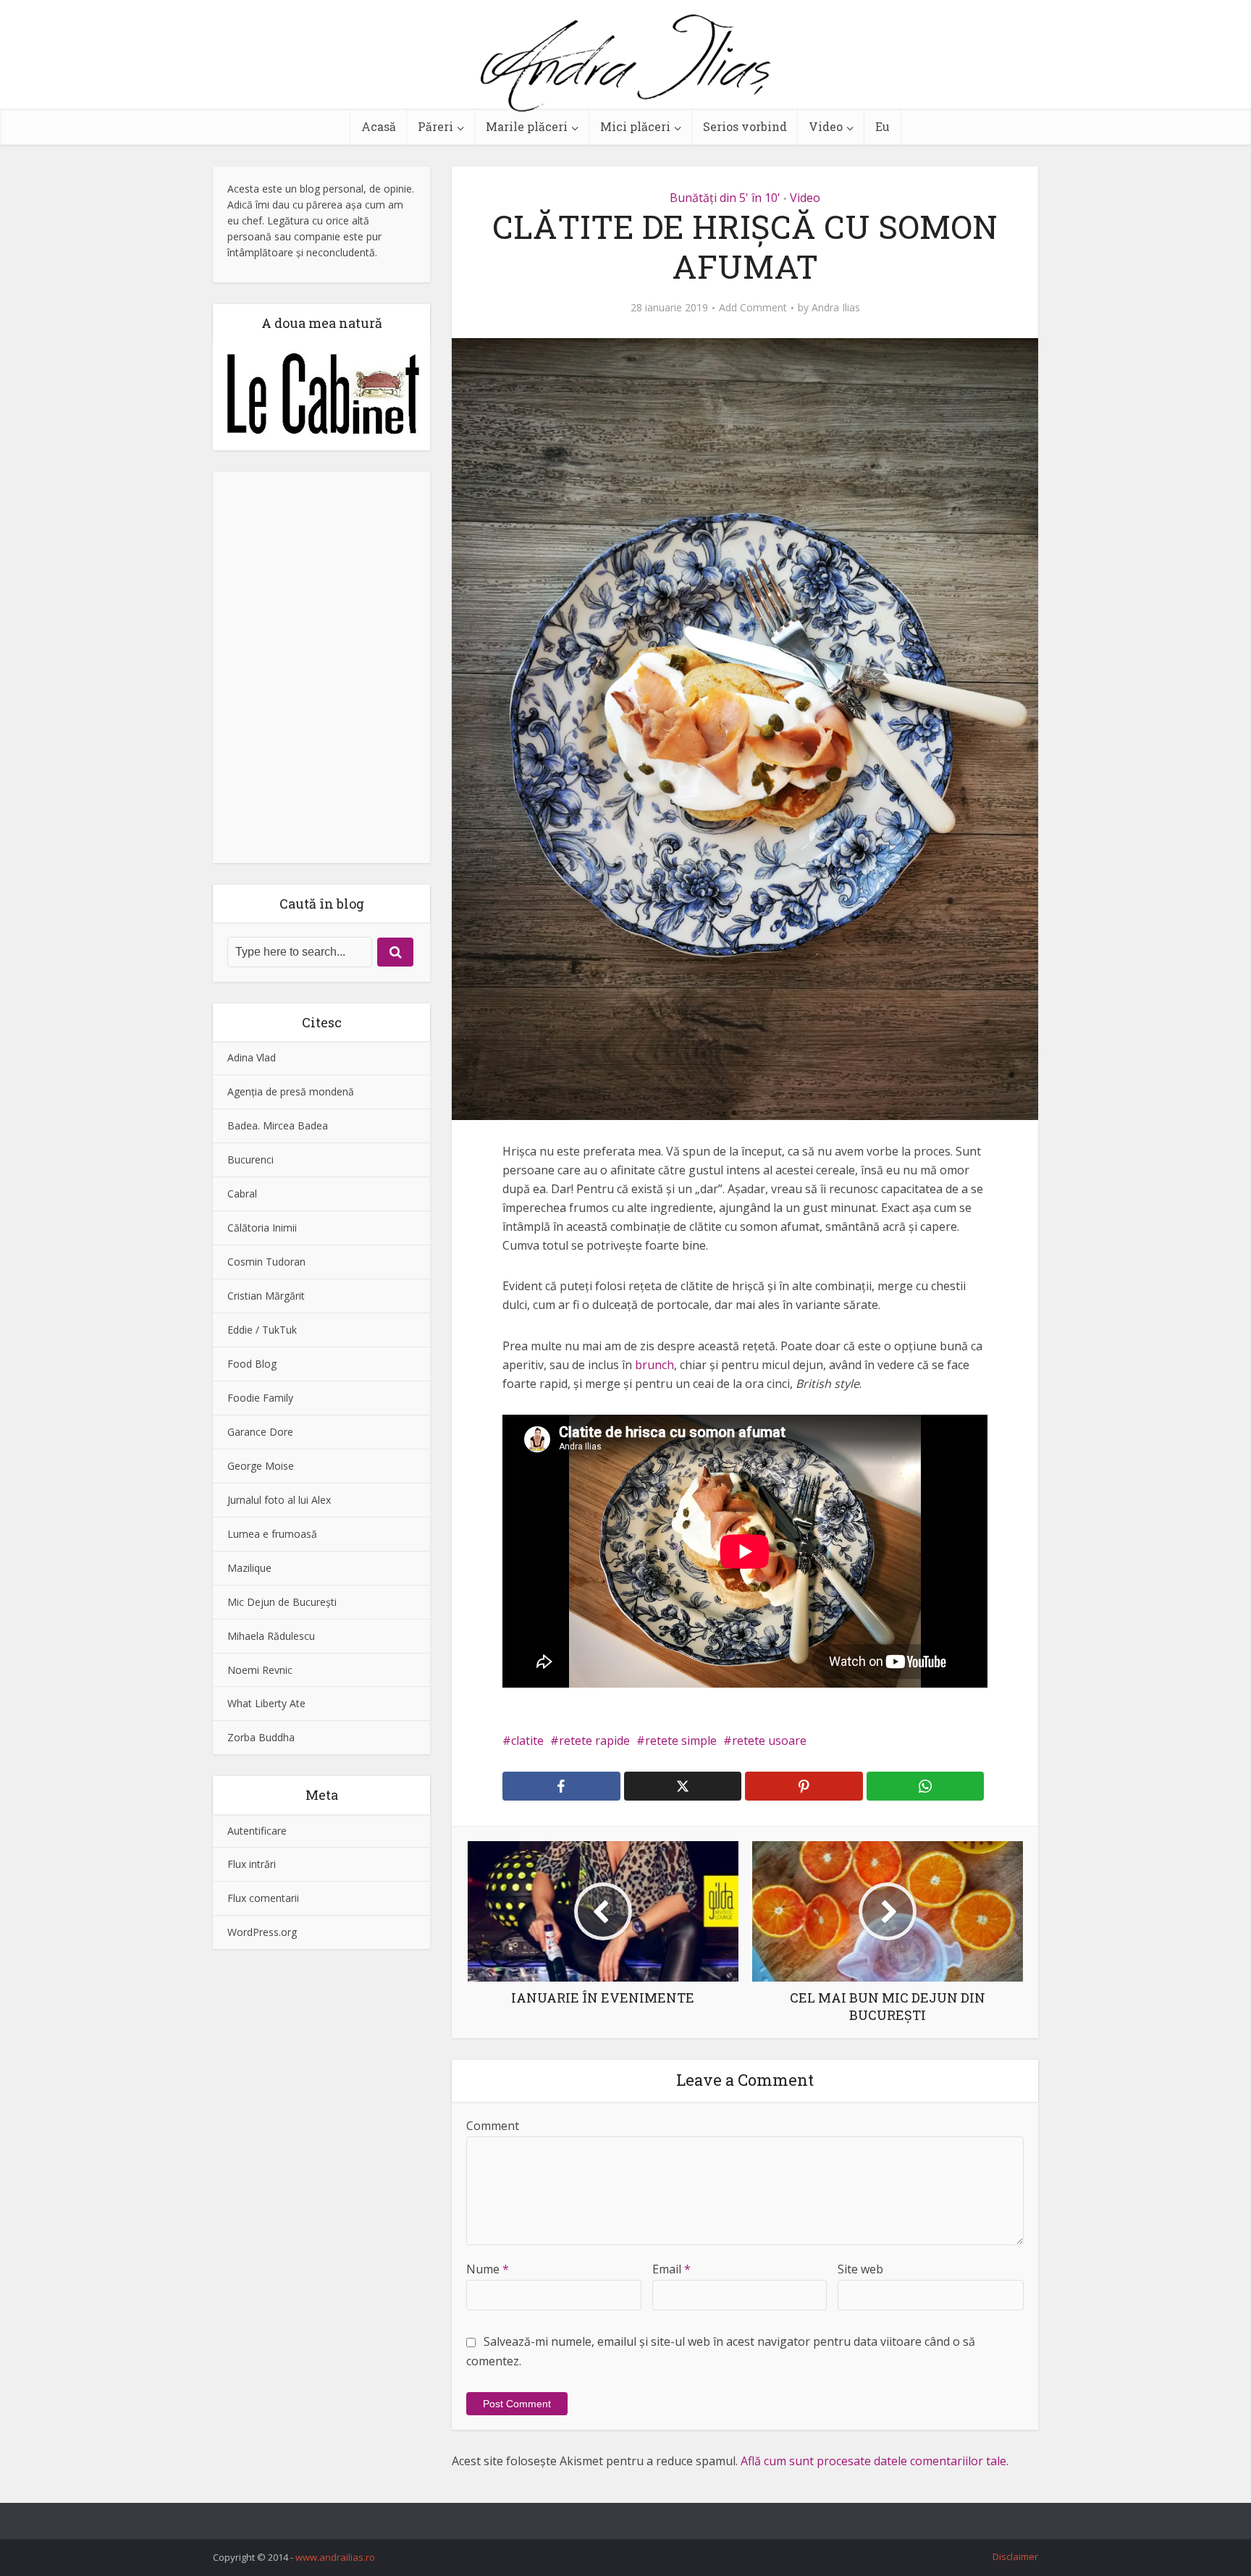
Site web (860, 2269)
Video (826, 126)
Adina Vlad (252, 1057)
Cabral (242, 1194)
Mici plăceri (635, 126)
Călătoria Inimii (262, 1228)
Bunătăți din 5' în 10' (725, 198)
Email (671, 2269)
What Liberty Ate (266, 1703)
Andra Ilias (836, 308)
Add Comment (753, 308)
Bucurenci (250, 1159)
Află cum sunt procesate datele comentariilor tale (873, 2461)
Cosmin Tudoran (266, 1262)
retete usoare (769, 1741)
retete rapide (594, 1741)
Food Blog (252, 1364)
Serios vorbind (745, 126)
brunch (654, 1365)
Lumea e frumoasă (272, 1534)
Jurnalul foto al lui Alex (279, 1500)
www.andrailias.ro (335, 2557)
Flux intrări (252, 1864)
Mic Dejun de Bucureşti (282, 1602)
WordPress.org (262, 1932)
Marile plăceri (527, 126)
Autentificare (257, 1831)
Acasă (379, 126)
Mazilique (249, 1568)
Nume (488, 2269)
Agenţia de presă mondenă (291, 1091)
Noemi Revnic (260, 1670)
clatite (527, 1741)
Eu (883, 126)
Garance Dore (260, 1432)
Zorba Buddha (261, 1737)
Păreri (435, 126)
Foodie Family (260, 1398)
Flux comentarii (263, 1898)
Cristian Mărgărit (266, 1296)
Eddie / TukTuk (262, 1330)
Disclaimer (1015, 2556)
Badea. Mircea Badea (278, 1125)
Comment (493, 2126)
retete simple (681, 1741)
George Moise (261, 1466)
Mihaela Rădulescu (271, 1636)
